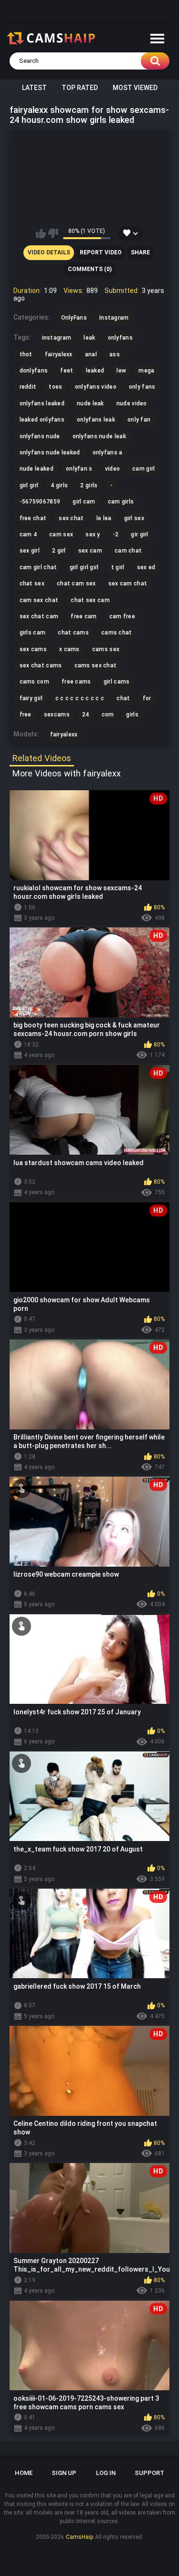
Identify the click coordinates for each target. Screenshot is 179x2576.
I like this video (41, 233)
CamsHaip (79, 2537)
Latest (34, 88)
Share (140, 252)
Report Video (101, 252)
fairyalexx (64, 735)
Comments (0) (90, 269)
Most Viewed (135, 88)
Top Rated (80, 88)
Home (24, 2473)
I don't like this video (53, 233)
